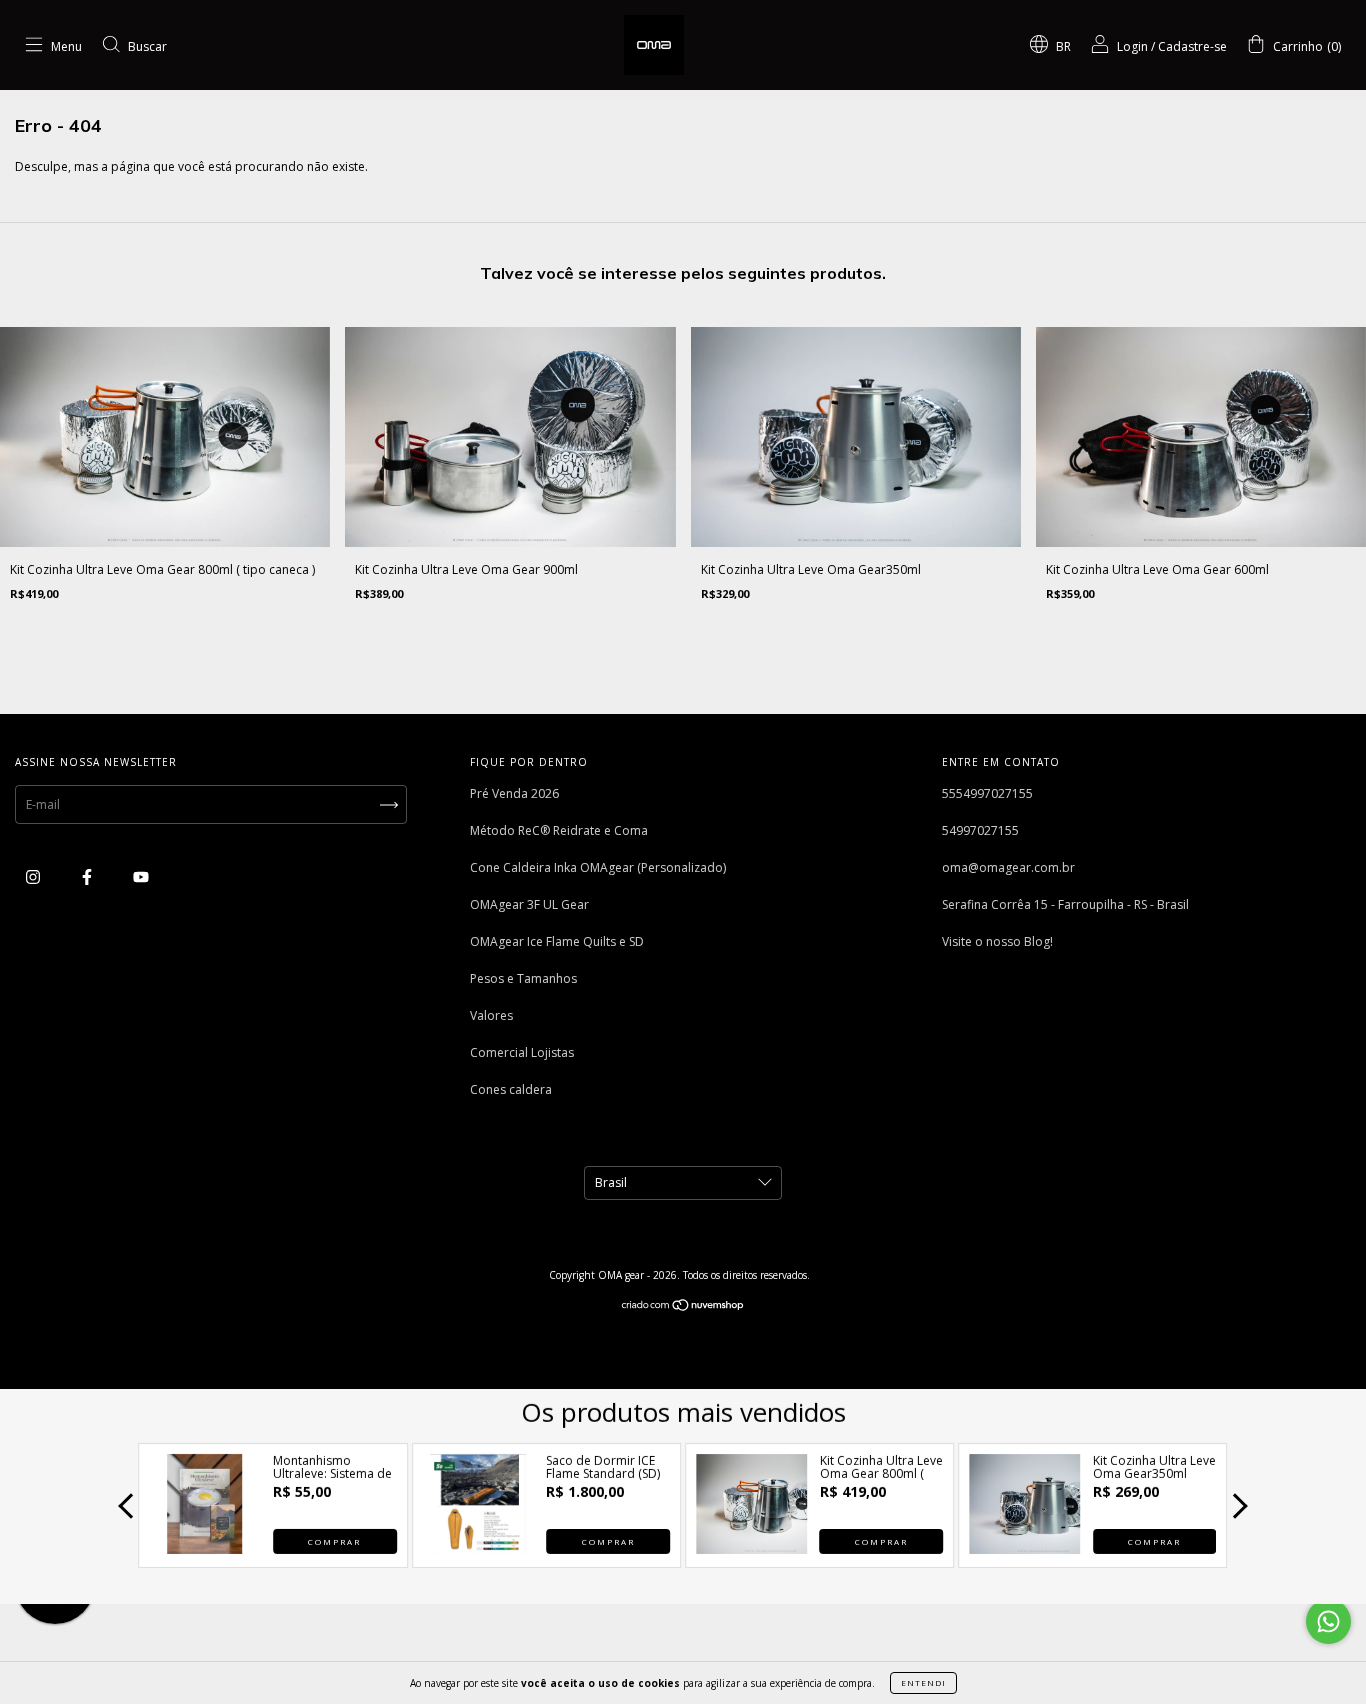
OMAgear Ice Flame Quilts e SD (557, 941)
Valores (491, 1015)
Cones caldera (511, 1089)
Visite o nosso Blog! (997, 941)
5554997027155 (987, 793)
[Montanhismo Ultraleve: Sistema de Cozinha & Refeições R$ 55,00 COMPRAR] (205, 1548)
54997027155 (980, 830)
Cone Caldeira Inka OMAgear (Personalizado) (598, 867)
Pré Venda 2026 (514, 793)
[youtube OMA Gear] (141, 876)
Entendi (923, 1682)
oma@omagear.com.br (1008, 867)
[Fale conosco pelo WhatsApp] (1328, 1621)
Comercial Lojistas (522, 1052)
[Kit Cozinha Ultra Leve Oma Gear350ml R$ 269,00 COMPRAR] (1024, 1548)
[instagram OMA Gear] (34, 876)
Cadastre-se (1192, 46)
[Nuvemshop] (683, 1307)
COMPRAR (334, 1541)
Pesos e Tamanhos (523, 978)
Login (1132, 46)
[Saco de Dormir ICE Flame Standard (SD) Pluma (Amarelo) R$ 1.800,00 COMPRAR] (478, 1548)
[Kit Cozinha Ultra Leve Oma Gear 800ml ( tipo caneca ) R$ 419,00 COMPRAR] (751, 1548)
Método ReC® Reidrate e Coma (559, 830)
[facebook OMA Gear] (88, 876)
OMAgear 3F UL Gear (529, 904)
